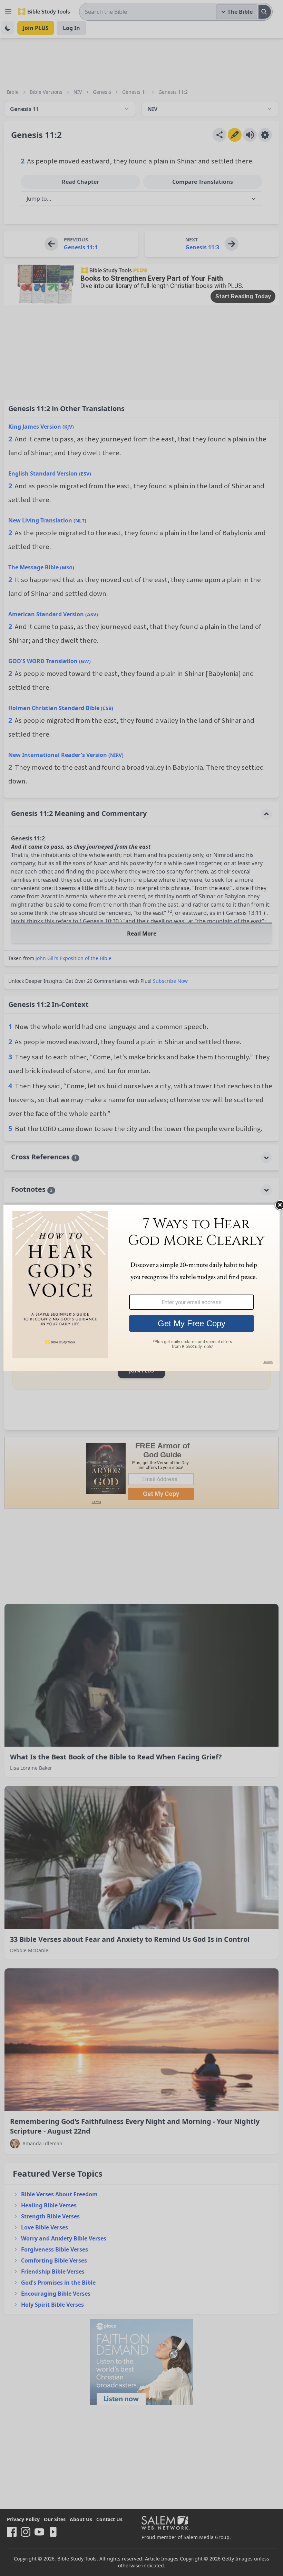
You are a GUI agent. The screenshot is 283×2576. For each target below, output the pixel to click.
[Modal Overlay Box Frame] (141, 1288)
